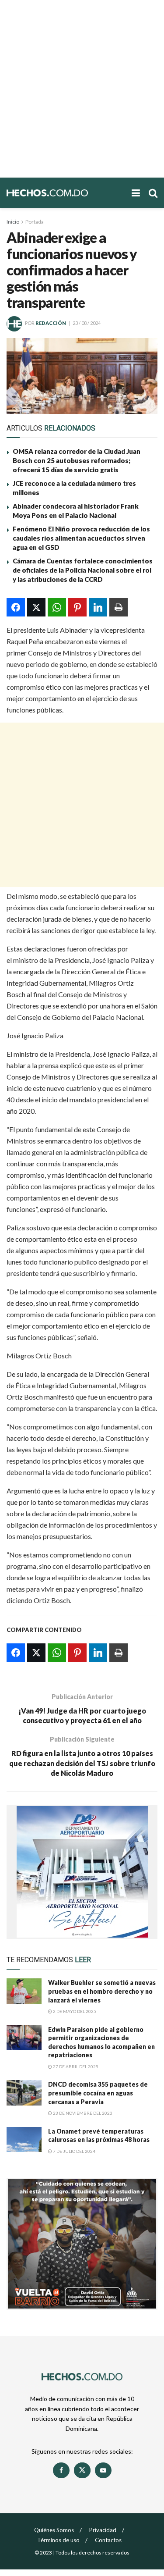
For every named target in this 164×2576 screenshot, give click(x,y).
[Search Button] (153, 193)
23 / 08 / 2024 (87, 323)
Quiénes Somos (54, 2530)
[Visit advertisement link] (82, 1872)
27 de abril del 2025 (75, 2067)
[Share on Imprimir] (119, 607)
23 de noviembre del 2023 (82, 2113)
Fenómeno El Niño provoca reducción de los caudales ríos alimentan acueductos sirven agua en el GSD (81, 538)
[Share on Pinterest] (77, 607)
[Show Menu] (136, 193)
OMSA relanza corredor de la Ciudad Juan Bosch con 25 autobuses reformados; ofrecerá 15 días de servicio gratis (77, 460)
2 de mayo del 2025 (74, 2011)
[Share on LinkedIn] (98, 607)
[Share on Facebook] (16, 607)
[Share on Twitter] (36, 607)
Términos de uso (58, 2540)
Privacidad (103, 2530)
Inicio (13, 222)
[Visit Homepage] (65, 193)
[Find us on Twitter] (82, 2470)
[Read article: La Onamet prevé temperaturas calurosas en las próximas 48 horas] (24, 2140)
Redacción (51, 323)
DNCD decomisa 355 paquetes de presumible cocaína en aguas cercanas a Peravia (98, 2093)
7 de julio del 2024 (74, 2151)
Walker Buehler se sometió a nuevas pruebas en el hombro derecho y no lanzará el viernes (102, 1991)
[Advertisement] (82, 89)
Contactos (108, 2540)
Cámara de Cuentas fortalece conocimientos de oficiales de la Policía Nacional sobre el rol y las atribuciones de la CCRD (83, 570)
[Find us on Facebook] (61, 2470)
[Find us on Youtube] (103, 2470)
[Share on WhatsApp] (57, 607)
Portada (35, 222)
